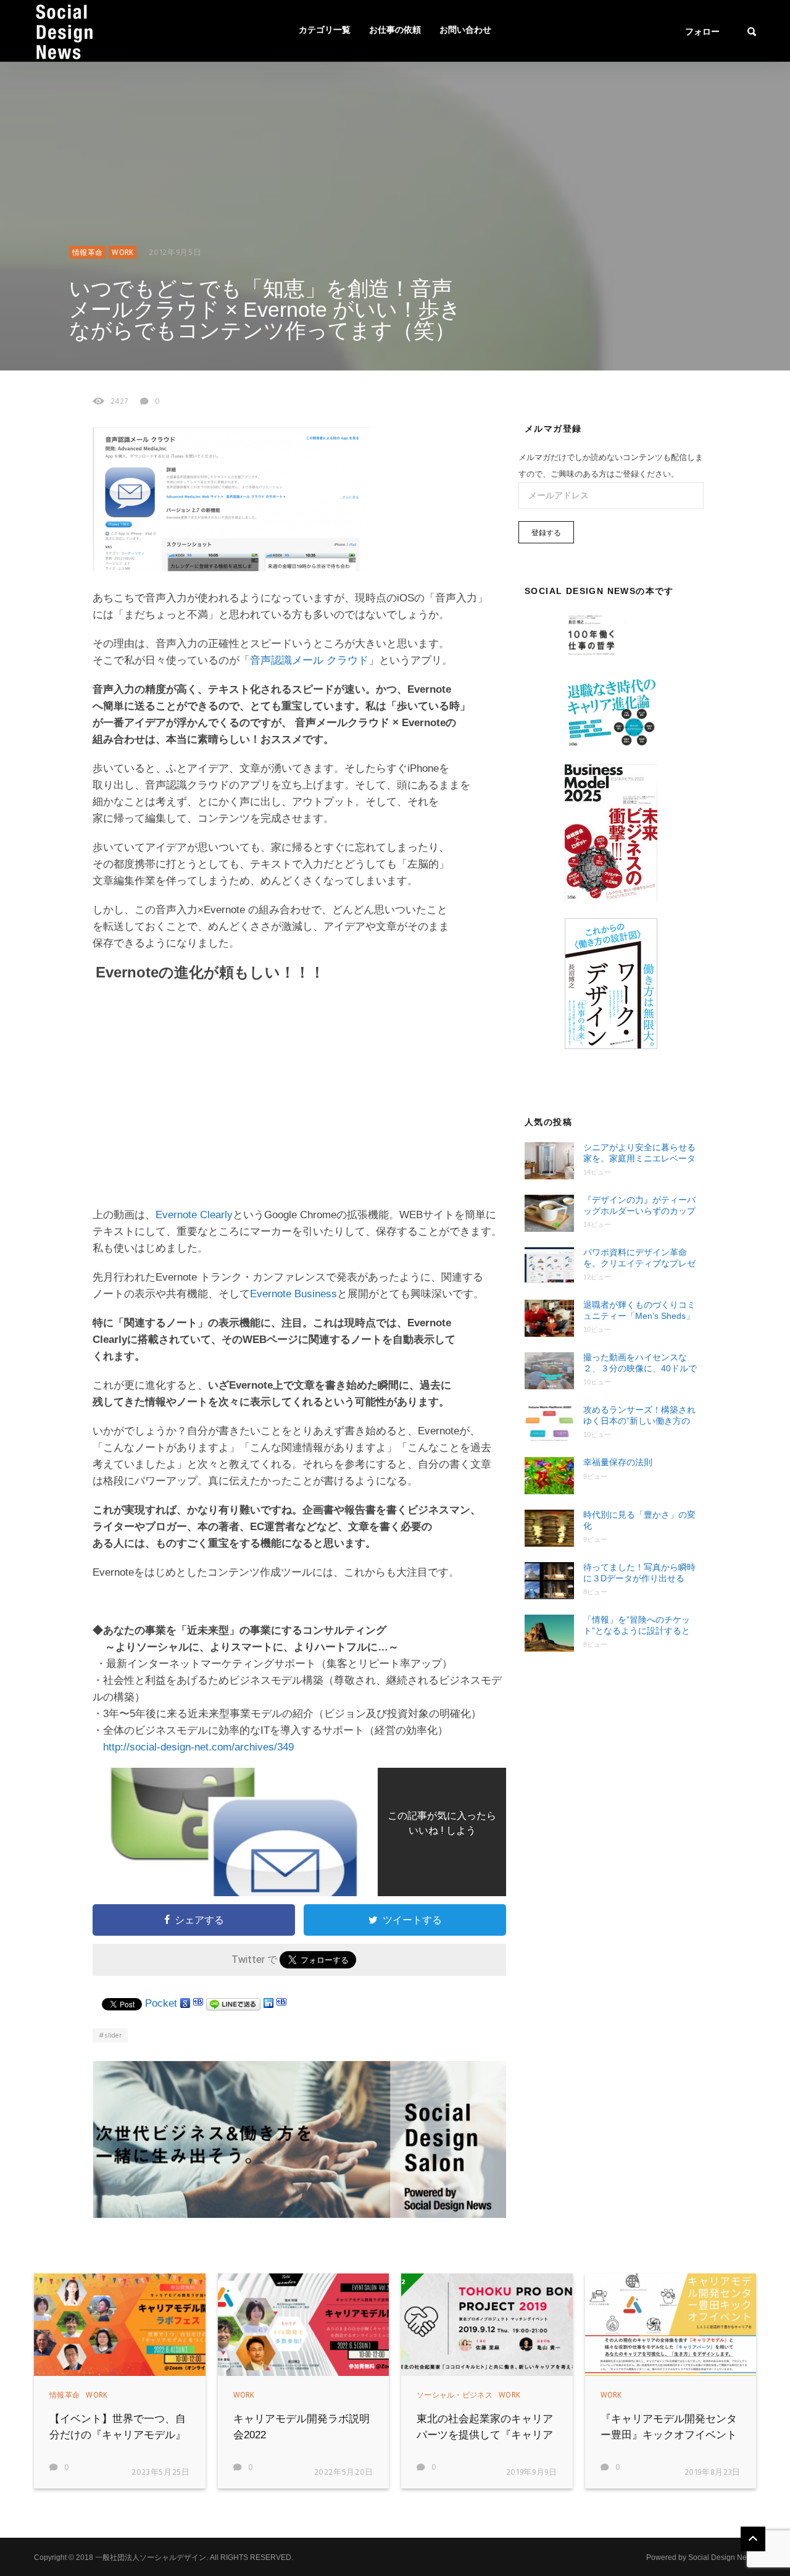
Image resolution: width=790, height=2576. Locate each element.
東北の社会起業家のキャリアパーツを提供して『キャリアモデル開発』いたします (485, 2435)
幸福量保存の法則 (618, 1462)
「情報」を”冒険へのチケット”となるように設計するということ (637, 1625)
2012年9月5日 (175, 253)
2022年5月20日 (344, 2473)
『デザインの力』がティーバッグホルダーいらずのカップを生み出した (639, 1206)
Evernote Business (293, 1294)
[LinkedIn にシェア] (268, 2003)
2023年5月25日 (161, 2473)
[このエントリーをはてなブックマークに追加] (198, 2003)
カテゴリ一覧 (325, 31)
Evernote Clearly (194, 1215)
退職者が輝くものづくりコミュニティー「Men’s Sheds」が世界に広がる (639, 1311)
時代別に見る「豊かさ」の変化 (639, 1520)
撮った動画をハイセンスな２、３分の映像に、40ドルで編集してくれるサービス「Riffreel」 (640, 1363)
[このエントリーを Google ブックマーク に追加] (185, 2003)
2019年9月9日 (532, 2473)
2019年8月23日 (713, 2473)
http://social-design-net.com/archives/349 (198, 1747)
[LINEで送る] (233, 2003)
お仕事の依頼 (395, 31)
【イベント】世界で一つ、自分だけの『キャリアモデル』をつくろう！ (118, 2435)
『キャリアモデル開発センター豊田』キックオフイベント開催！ (669, 2435)
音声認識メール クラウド (309, 660)
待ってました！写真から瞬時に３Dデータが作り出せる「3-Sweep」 (639, 1573)
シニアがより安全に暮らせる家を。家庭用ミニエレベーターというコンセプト (639, 1153)
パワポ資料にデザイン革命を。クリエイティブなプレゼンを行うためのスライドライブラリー (639, 1258)
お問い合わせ (465, 31)
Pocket (161, 2003)
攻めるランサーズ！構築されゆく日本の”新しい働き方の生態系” (639, 1416)
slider (113, 2036)
